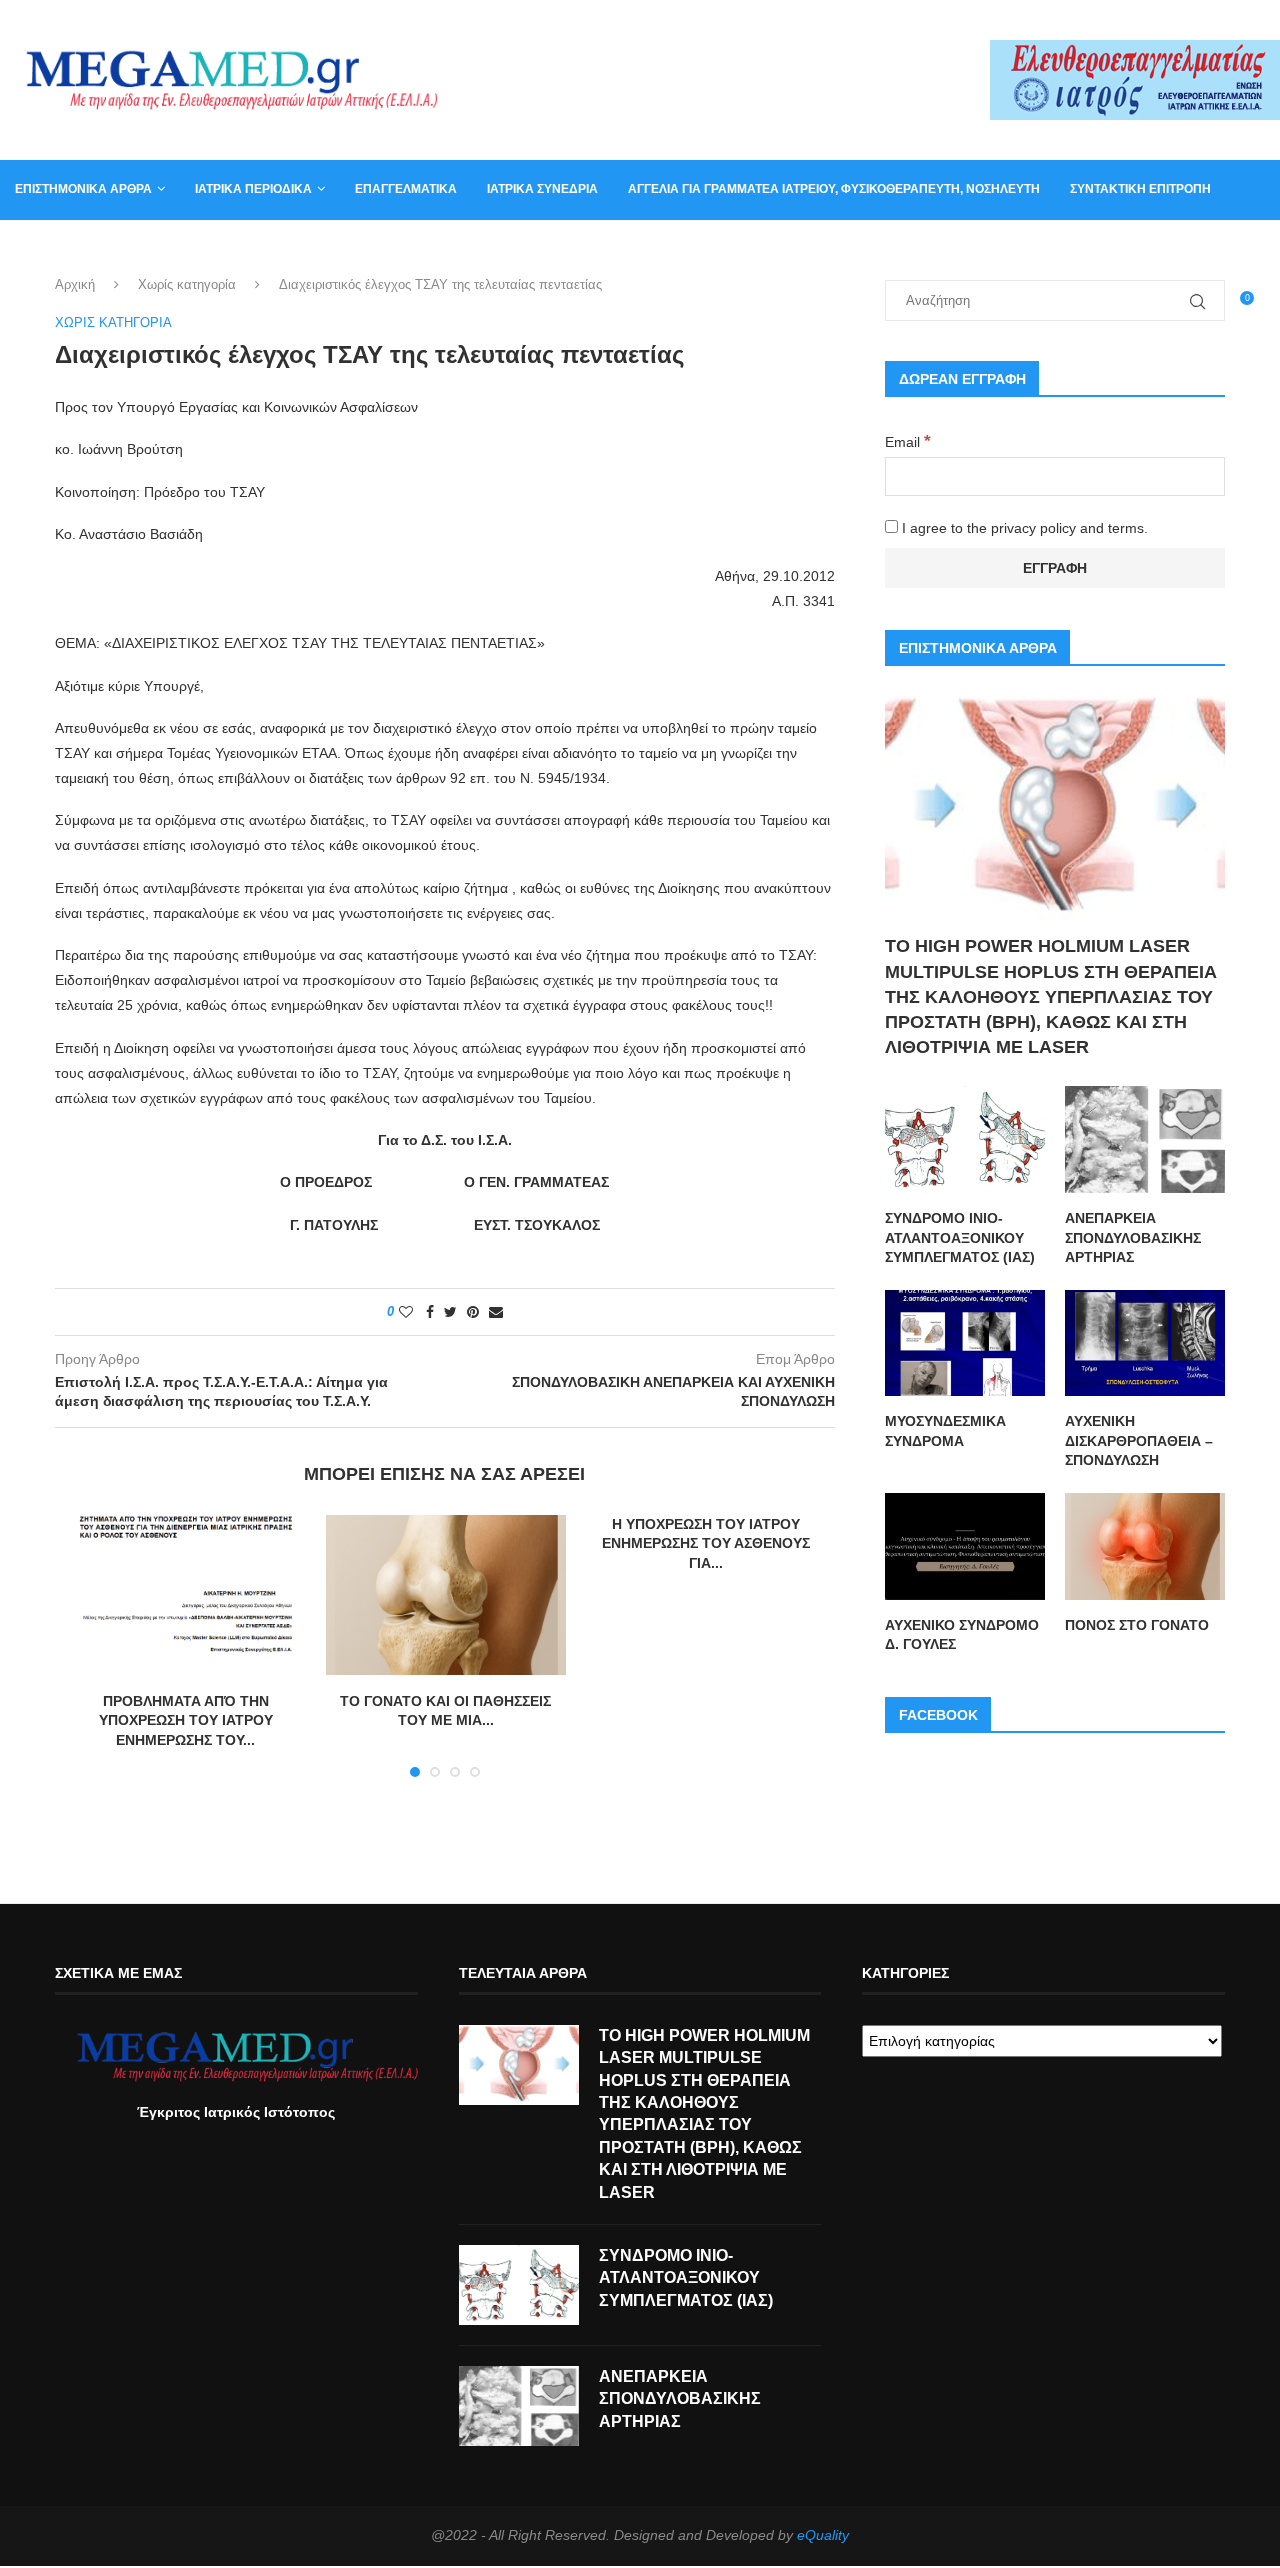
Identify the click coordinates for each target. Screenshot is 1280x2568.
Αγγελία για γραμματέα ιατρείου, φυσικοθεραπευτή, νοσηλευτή (834, 189)
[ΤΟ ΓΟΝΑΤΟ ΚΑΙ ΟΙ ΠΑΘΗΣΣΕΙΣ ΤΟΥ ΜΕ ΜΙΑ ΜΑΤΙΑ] (446, 1595)
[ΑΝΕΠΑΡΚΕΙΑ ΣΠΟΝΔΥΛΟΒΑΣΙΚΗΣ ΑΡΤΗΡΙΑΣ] (1145, 1139)
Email (908, 442)
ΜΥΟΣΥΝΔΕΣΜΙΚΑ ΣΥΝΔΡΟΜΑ (945, 1431)
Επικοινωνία (55, 248)
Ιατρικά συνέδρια (542, 189)
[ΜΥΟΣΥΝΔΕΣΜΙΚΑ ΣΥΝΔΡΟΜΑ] (965, 1343)
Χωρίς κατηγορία (187, 284)
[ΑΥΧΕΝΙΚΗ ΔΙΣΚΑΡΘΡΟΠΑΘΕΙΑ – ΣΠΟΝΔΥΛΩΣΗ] (1145, 1343)
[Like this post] (406, 1312)
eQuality (823, 2535)
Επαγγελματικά (406, 189)
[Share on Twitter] (450, 1312)
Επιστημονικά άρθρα (83, 189)
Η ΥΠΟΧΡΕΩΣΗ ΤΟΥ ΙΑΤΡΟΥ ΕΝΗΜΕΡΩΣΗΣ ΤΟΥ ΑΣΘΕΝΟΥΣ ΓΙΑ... (706, 1543)
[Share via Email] (496, 1312)
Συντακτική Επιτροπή (1140, 189)
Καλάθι (148, 248)
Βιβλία (222, 248)
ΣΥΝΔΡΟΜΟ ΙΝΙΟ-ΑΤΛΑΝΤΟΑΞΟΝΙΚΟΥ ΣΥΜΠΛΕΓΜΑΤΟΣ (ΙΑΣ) (960, 1237)
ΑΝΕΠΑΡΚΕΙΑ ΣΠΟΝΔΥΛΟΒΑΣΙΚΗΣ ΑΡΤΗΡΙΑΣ (1133, 1237)
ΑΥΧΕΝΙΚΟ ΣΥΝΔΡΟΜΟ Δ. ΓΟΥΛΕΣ (962, 1635)
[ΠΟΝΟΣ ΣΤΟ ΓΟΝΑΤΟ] (1145, 1546)
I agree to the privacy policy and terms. (1023, 528)
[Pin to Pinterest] (473, 1312)
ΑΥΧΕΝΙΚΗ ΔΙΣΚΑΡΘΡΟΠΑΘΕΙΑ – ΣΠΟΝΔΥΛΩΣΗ (1139, 1440)
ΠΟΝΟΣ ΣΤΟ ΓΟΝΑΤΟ (1137, 1625)
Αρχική (75, 284)
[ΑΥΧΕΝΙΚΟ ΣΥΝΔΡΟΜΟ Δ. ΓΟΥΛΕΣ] (965, 1546)
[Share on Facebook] (430, 1312)
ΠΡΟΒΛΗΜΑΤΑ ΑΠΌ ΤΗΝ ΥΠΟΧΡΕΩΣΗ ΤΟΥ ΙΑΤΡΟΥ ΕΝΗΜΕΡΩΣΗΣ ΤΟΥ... (186, 1720)
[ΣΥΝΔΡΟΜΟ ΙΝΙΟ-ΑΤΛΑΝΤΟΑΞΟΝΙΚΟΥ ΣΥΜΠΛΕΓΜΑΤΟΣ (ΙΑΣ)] (965, 1139)
